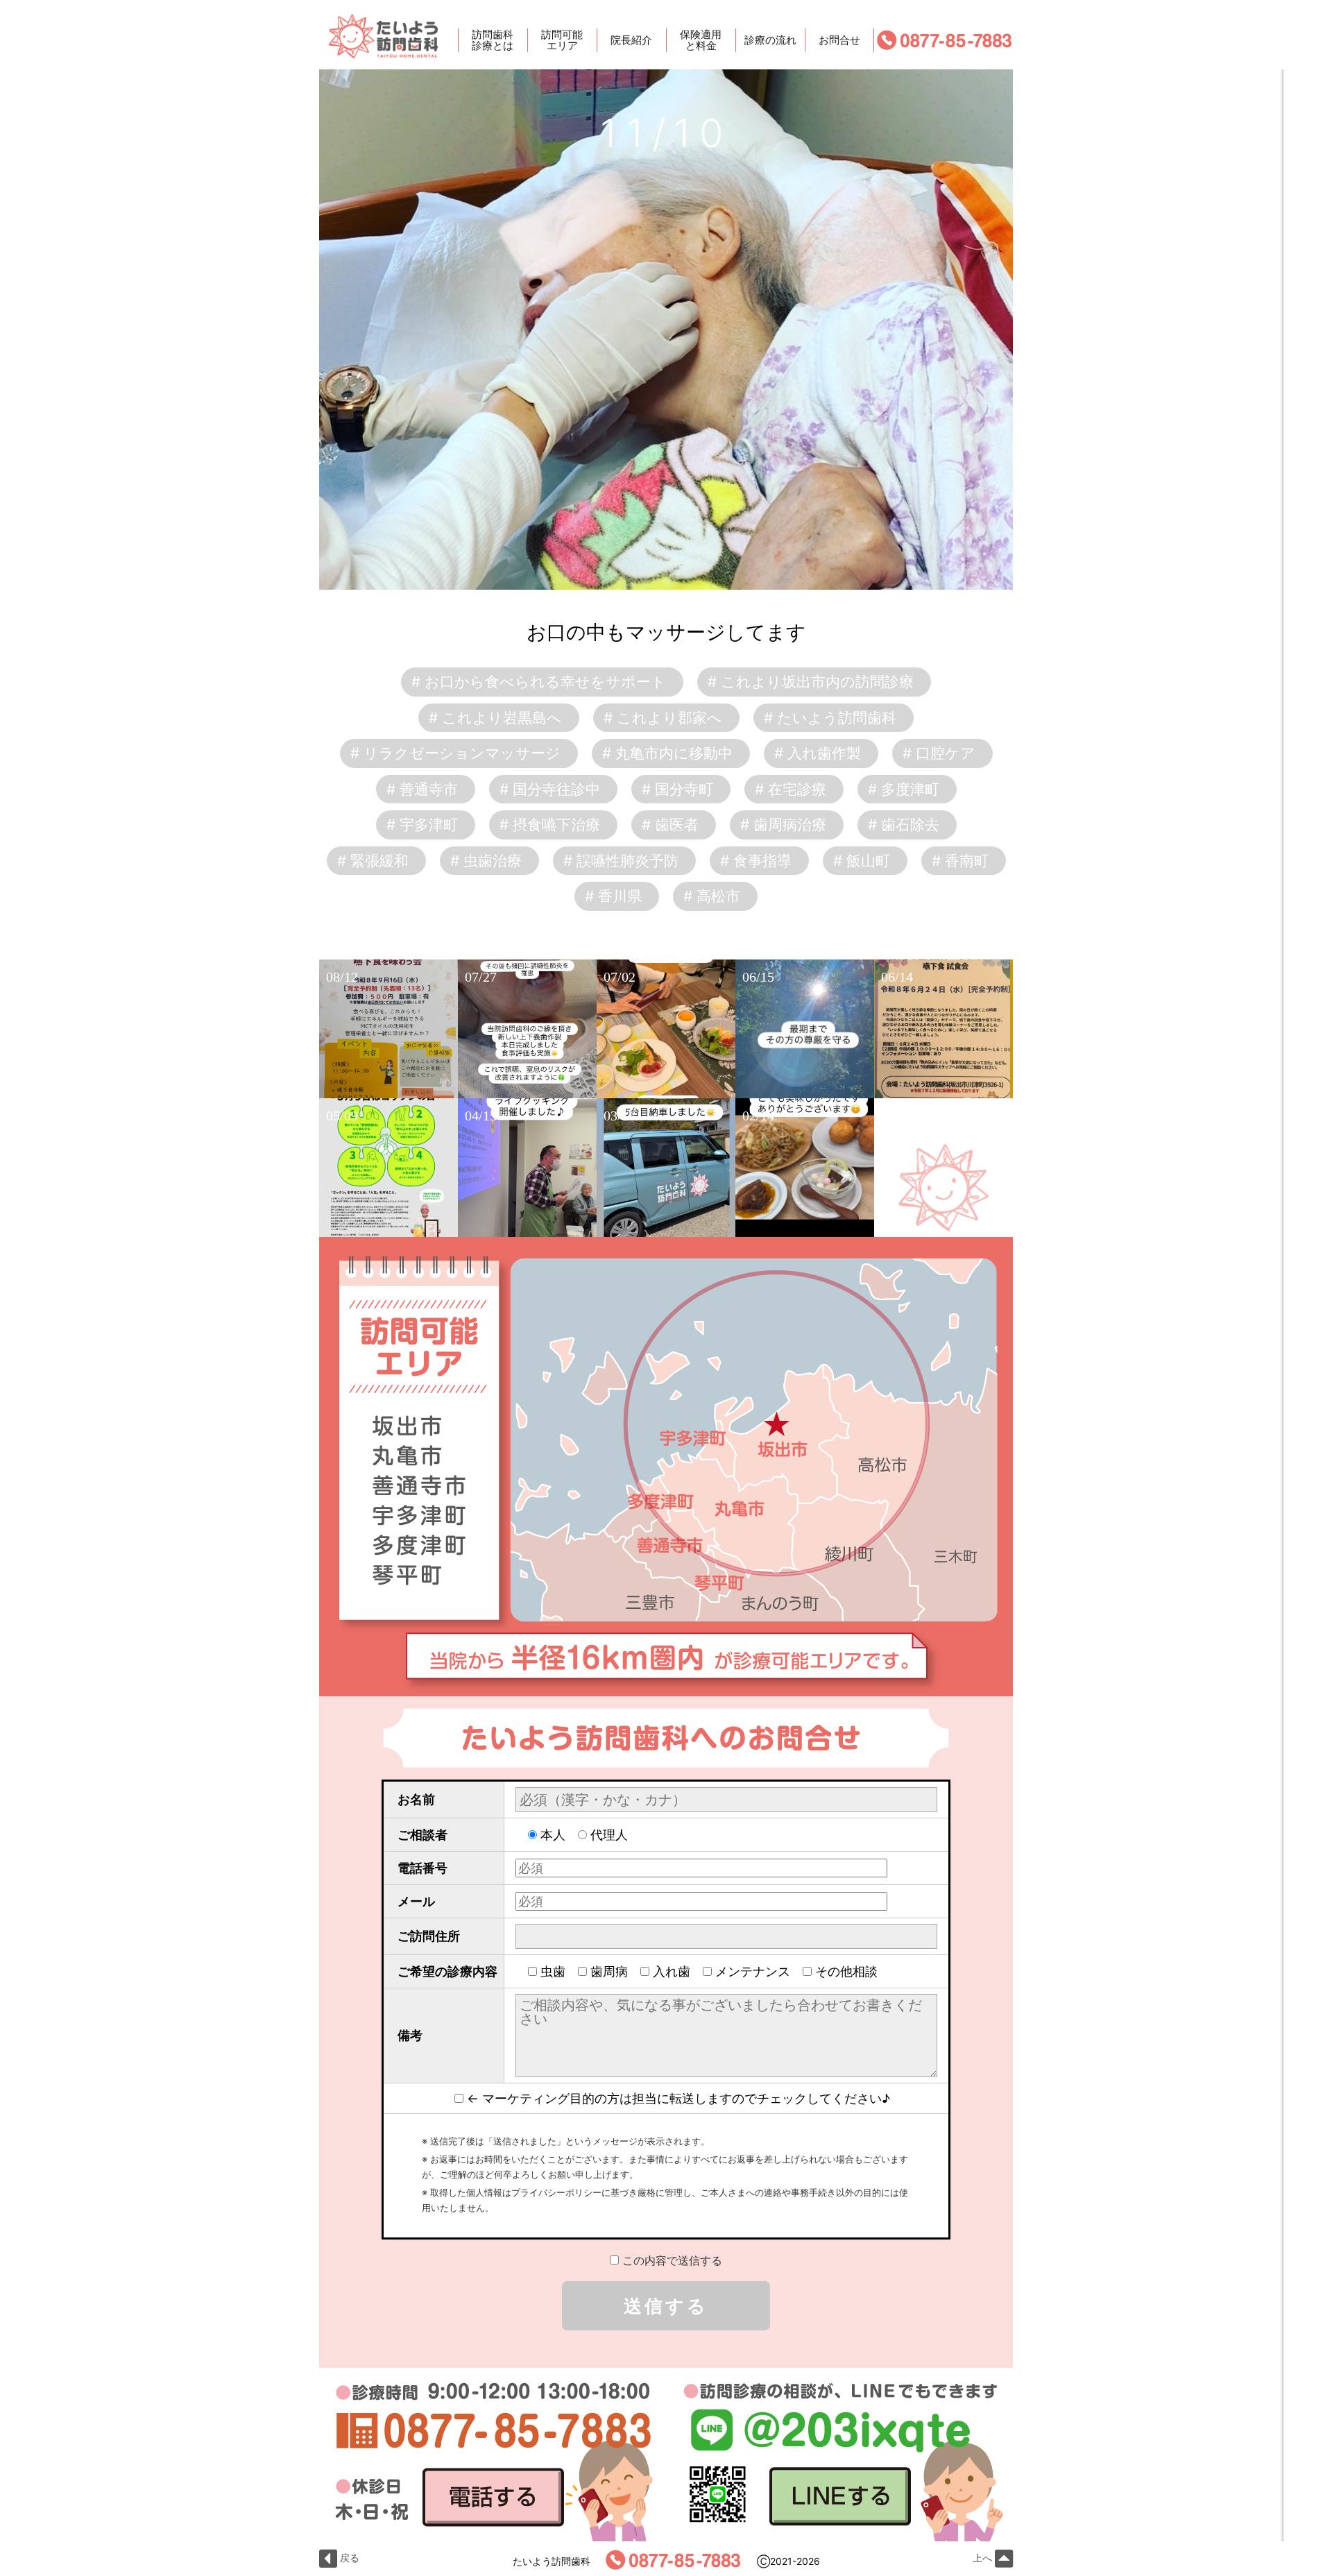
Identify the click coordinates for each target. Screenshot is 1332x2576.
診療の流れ (770, 40)
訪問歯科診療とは (493, 40)
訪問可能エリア (562, 40)
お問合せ (839, 40)
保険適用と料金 (701, 40)
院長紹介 (631, 40)
